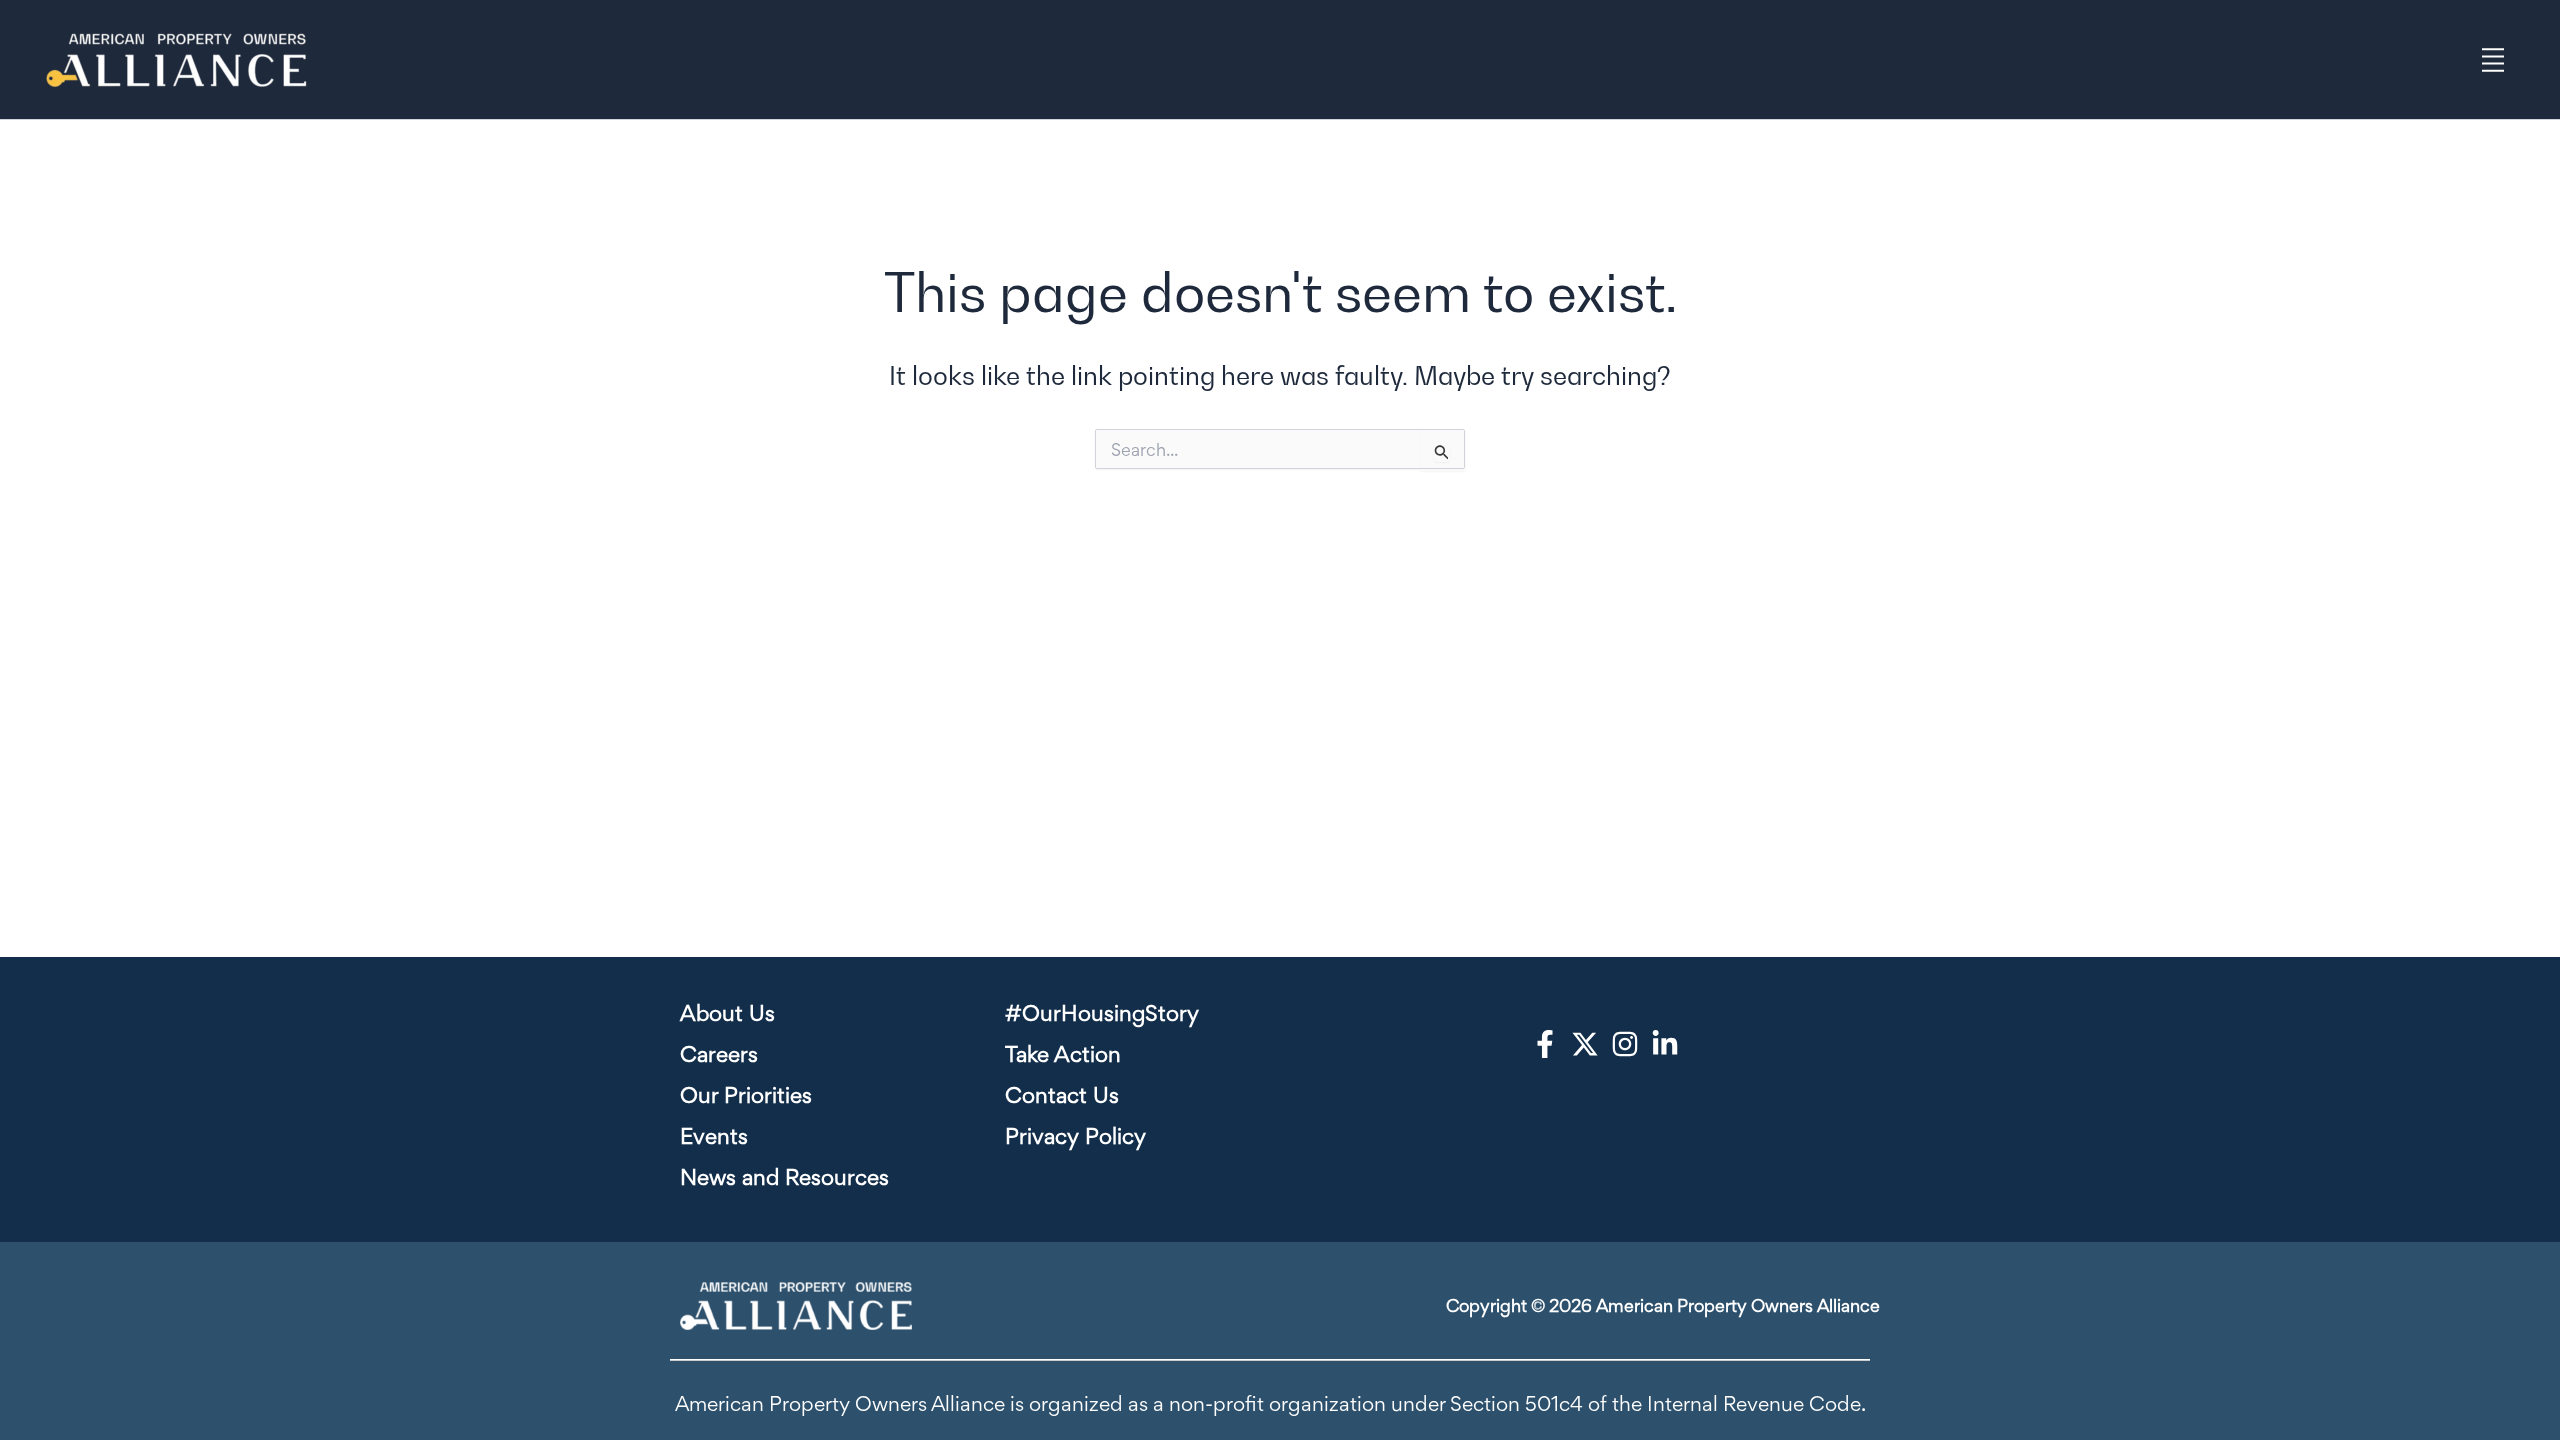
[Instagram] (1625, 1044)
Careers (719, 1054)
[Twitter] (1585, 1044)
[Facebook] (1545, 1044)
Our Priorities (746, 1095)
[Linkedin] (1665, 1044)
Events (714, 1136)
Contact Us (1062, 1095)
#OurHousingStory (1102, 1013)
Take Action (1063, 1054)
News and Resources (784, 1177)
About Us (727, 1013)
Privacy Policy (1075, 1136)
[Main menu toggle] (2494, 59)
